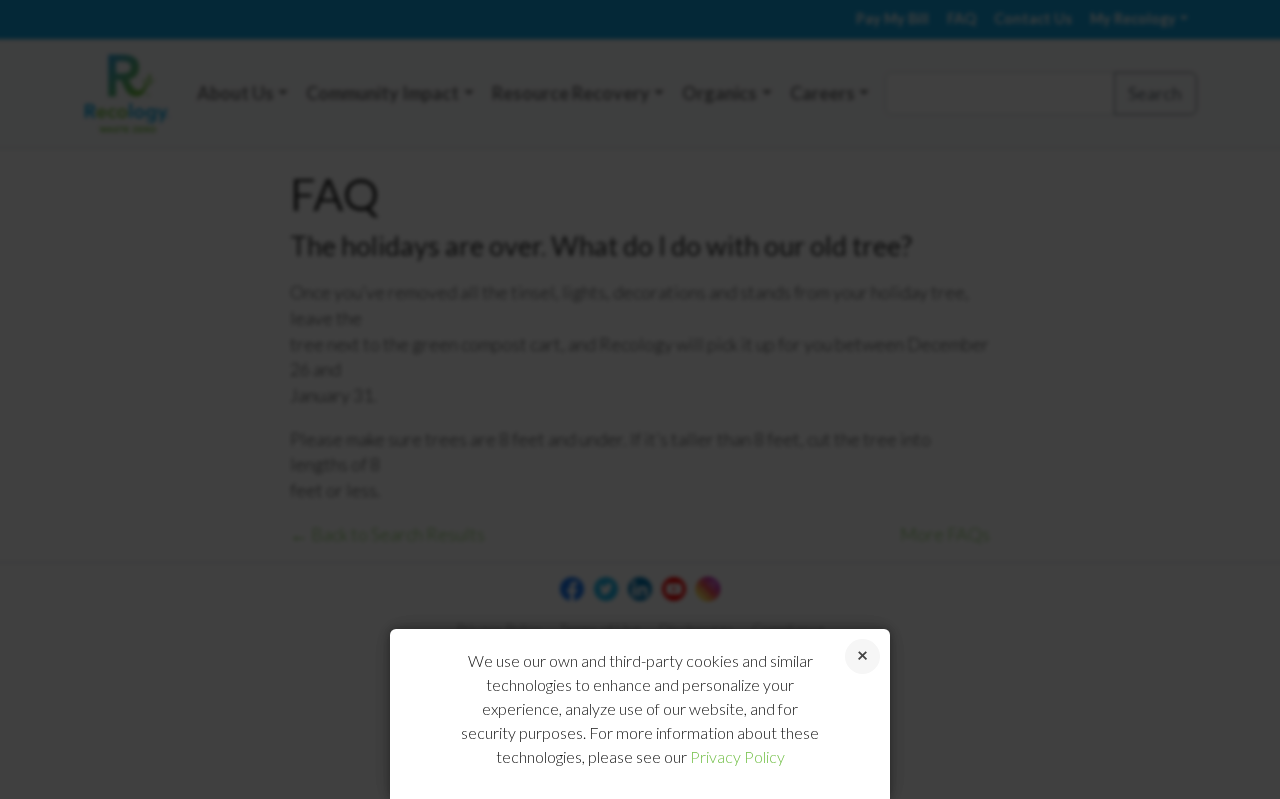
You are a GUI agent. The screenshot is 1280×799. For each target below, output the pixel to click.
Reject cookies (862, 656)
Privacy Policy (737, 756)
